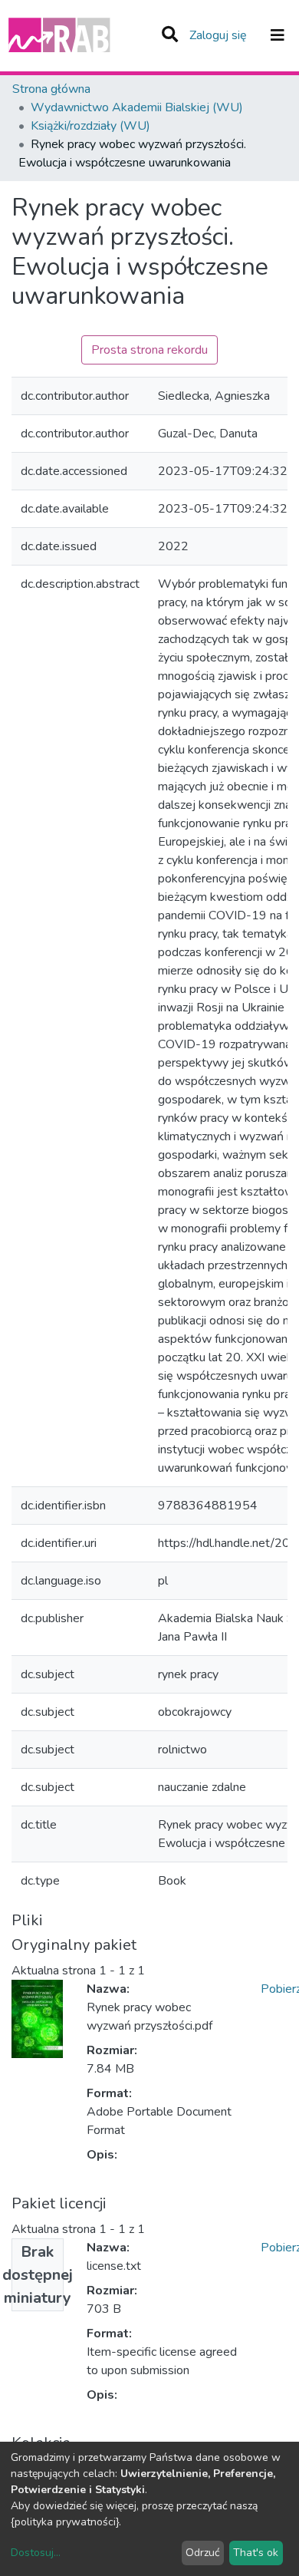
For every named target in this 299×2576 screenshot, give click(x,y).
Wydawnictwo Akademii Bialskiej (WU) (137, 107)
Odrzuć (202, 2553)
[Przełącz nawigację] (278, 35)
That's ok (256, 2553)
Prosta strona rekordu (149, 350)
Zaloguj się (220, 35)
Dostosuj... (36, 2553)
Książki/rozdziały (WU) (90, 126)
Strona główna (51, 89)
